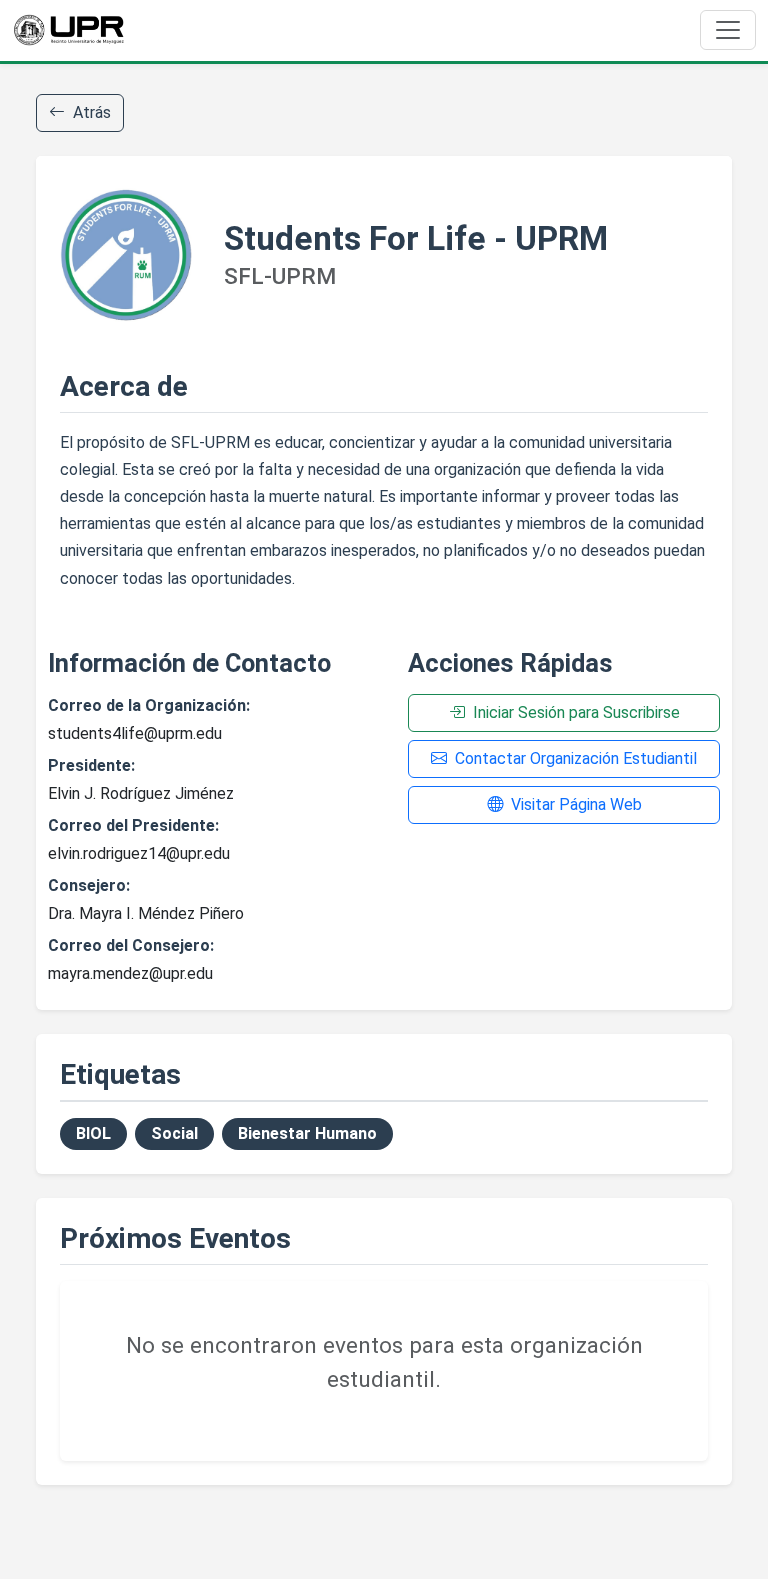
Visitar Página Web (576, 804)
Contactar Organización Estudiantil (576, 758)
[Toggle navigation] (728, 30)
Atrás (92, 112)
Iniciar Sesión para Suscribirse (576, 712)
